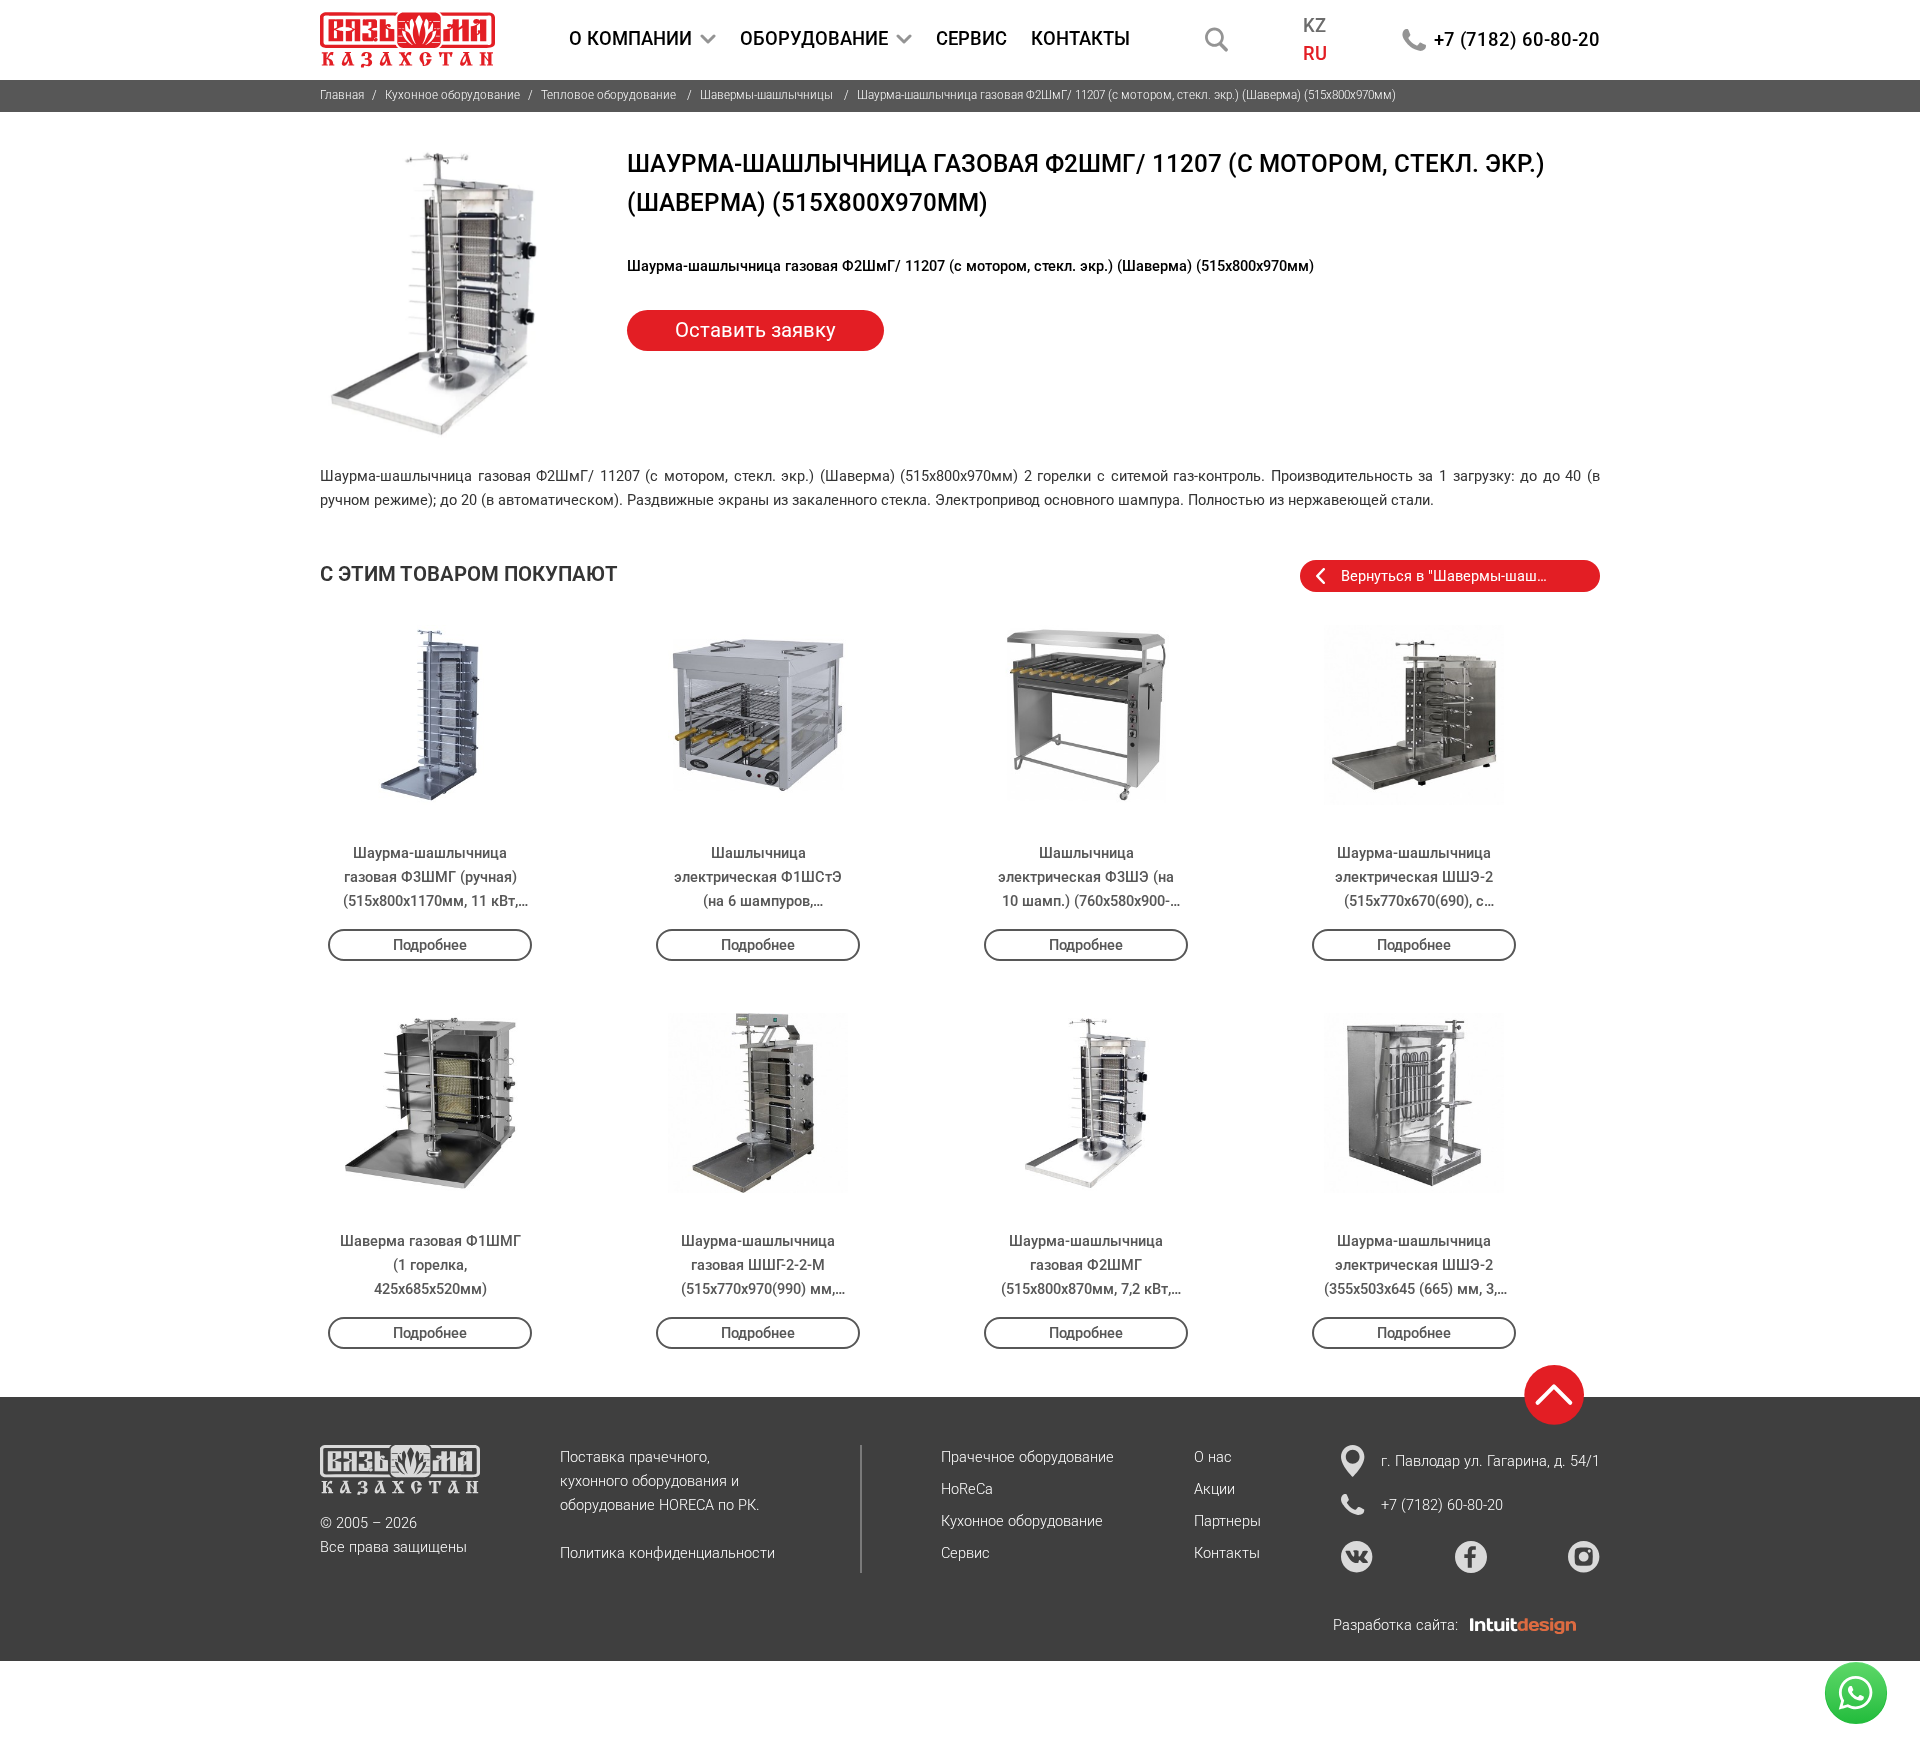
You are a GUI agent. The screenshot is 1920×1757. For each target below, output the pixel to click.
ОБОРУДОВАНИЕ (814, 38)
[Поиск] (1217, 39)
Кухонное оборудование (452, 95)
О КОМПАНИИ (630, 38)
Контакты (1227, 1553)
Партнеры (1227, 1521)
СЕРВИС (971, 38)
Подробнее (430, 945)
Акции (1214, 1489)
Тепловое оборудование (610, 95)
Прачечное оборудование (1027, 1457)
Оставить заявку (755, 330)
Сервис (965, 1553)
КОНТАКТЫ (1080, 38)
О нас (1213, 1457)
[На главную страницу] (407, 40)
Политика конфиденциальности (667, 1553)
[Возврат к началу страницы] (1554, 1395)
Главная (342, 95)
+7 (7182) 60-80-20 (1517, 39)
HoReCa (967, 1489)
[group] (433, 294)
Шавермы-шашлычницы (768, 95)
